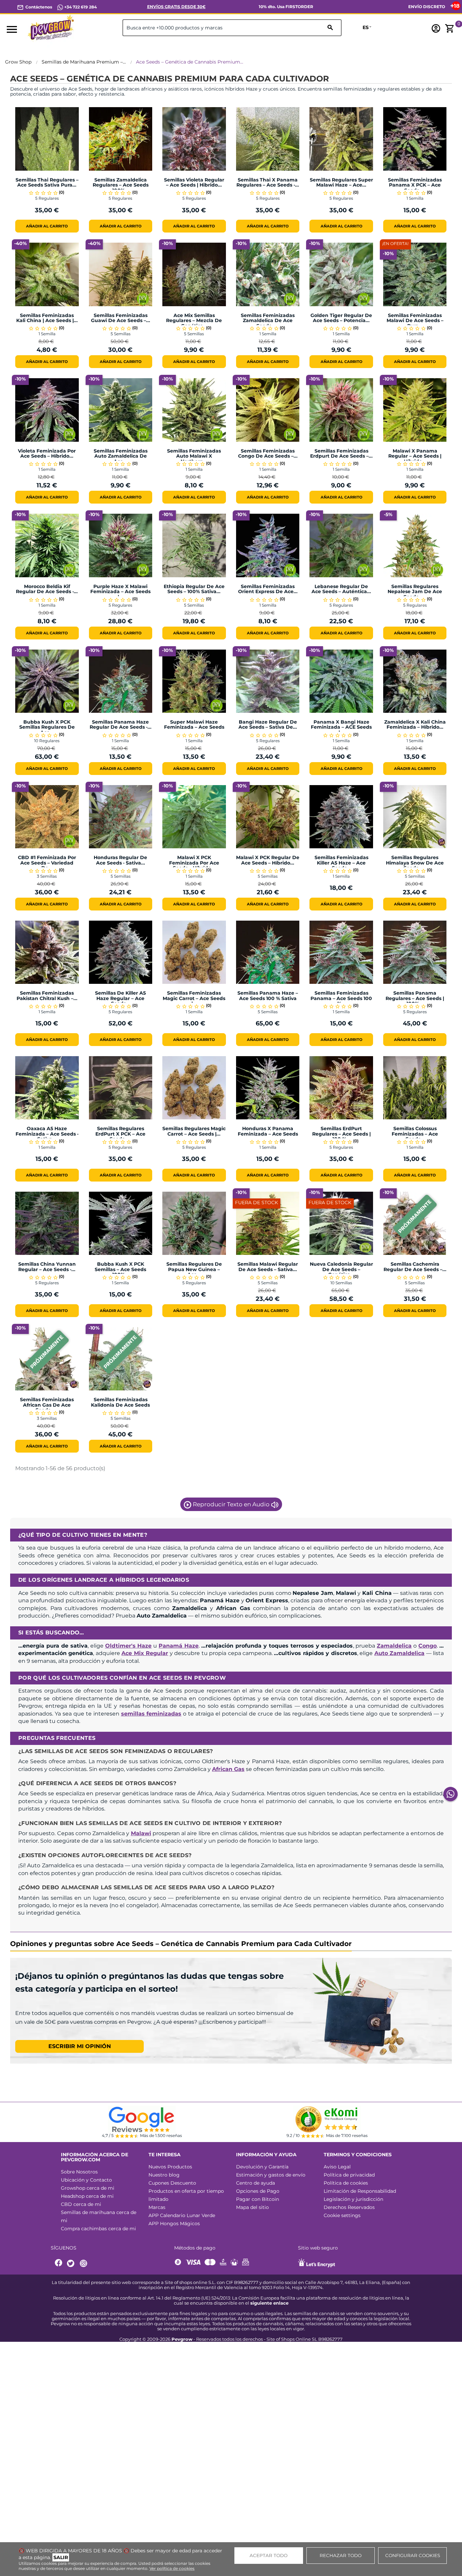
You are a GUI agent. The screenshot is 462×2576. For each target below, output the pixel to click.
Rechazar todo (341, 2555)
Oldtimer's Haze (129, 1646)
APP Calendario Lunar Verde (182, 2215)
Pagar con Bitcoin (258, 2199)
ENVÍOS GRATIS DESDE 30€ (176, 7)
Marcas (157, 2207)
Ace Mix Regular (145, 1653)
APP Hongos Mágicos (174, 2223)
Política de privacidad (349, 2175)
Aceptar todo (269, 2555)
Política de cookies (346, 2183)
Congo (428, 1646)
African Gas (228, 1769)
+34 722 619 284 (80, 7)
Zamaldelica (394, 1646)
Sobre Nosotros (79, 2172)
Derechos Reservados (349, 2207)
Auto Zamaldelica (399, 1653)
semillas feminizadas (151, 1714)
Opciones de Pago (258, 2191)
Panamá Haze (179, 1646)
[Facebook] (59, 2264)
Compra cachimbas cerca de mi (98, 2229)
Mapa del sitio (252, 2207)
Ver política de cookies (172, 2568)
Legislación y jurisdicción (353, 2199)
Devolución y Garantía (262, 2167)
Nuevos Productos (170, 2167)
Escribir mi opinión (80, 2046)
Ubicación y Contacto (86, 2180)
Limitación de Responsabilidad (360, 2191)
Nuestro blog (164, 2175)
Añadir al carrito (47, 226)
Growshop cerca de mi (88, 2188)
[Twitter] (72, 2264)
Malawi (141, 1833)
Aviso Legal (337, 2167)
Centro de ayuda (256, 2183)
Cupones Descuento (172, 2183)
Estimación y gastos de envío (271, 2175)
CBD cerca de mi (81, 2204)
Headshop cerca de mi (87, 2196)
